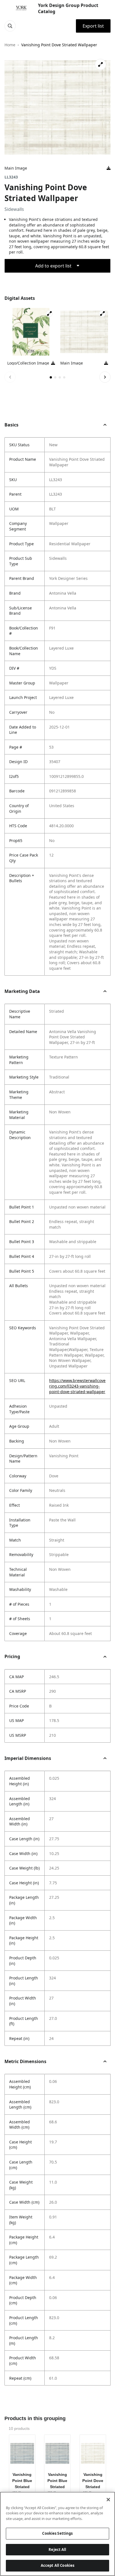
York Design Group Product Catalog (68, 8)
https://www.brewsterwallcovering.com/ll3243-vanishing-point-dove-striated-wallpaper (77, 1386)
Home (10, 45)
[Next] (105, 377)
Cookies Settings (57, 2533)
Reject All (57, 2550)
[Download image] (109, 168)
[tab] (51, 377)
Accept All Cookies (57, 2565)
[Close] (108, 2500)
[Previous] (10, 377)
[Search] (10, 26)
